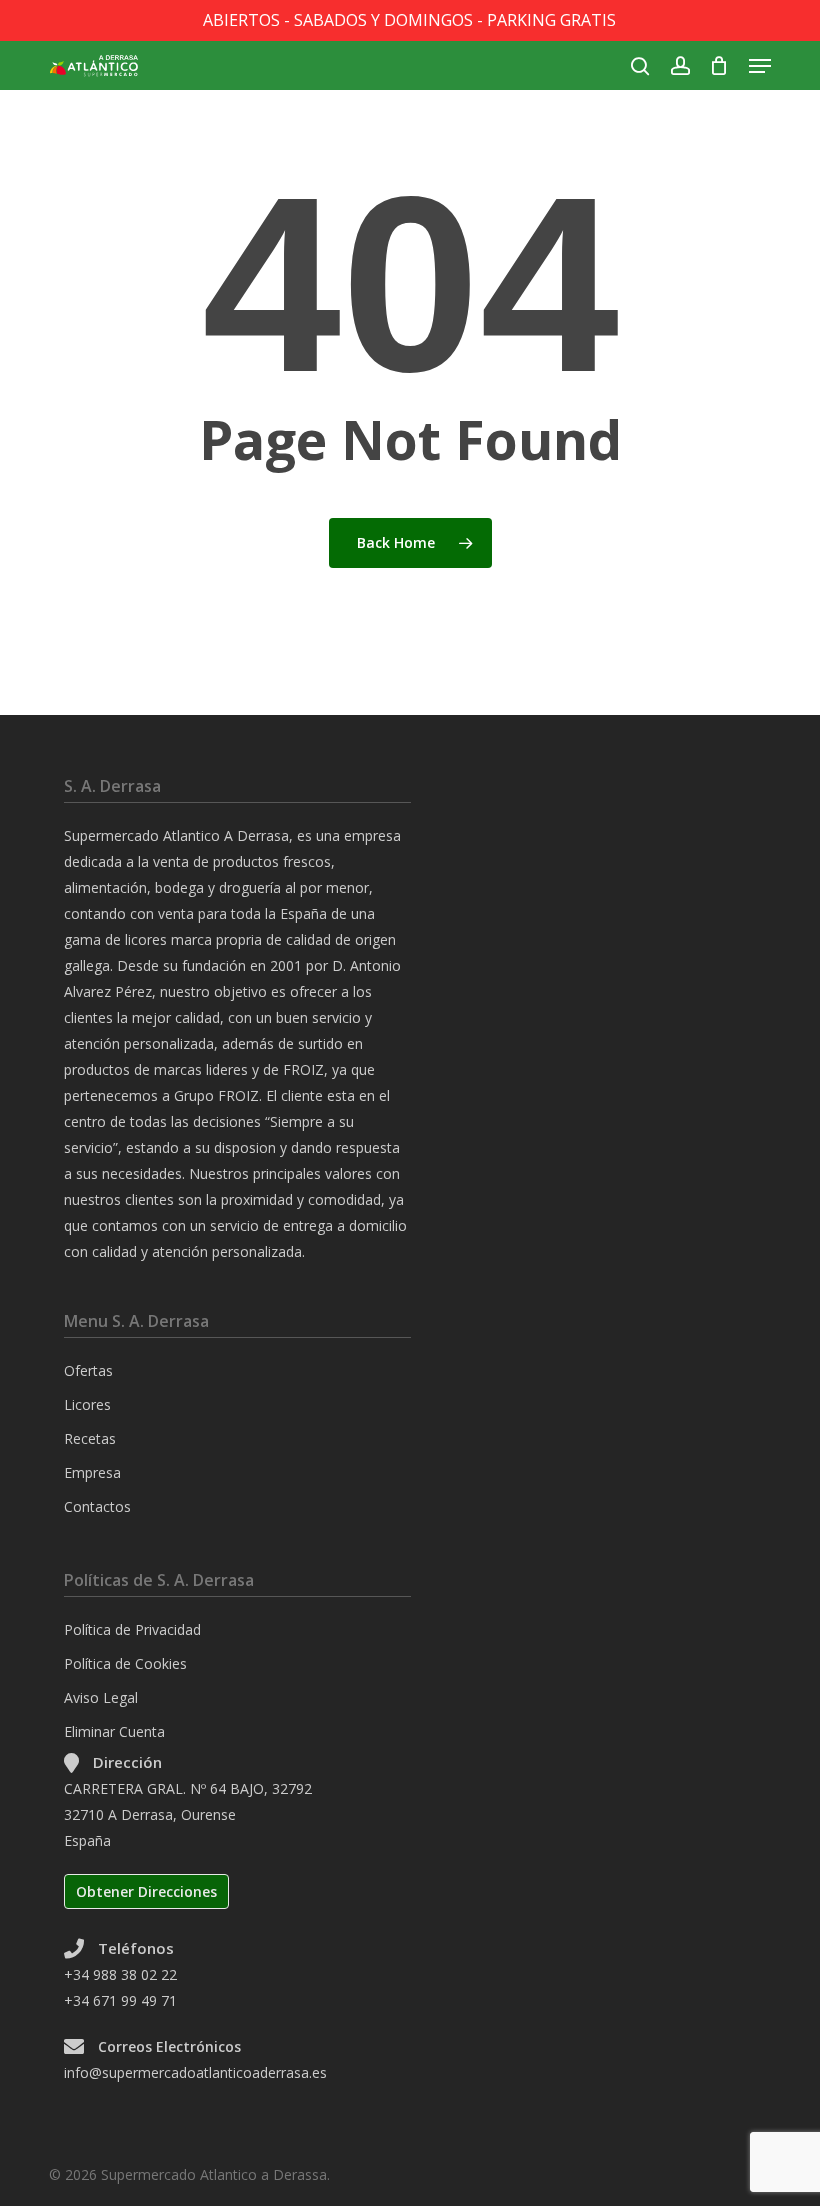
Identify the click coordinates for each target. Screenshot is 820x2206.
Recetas (90, 1438)
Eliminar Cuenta (114, 1731)
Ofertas (88, 1370)
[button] (760, 66)
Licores (87, 1404)
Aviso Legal (101, 1697)
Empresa (92, 1472)
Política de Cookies (125, 1663)
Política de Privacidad (132, 1629)
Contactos (97, 1506)
